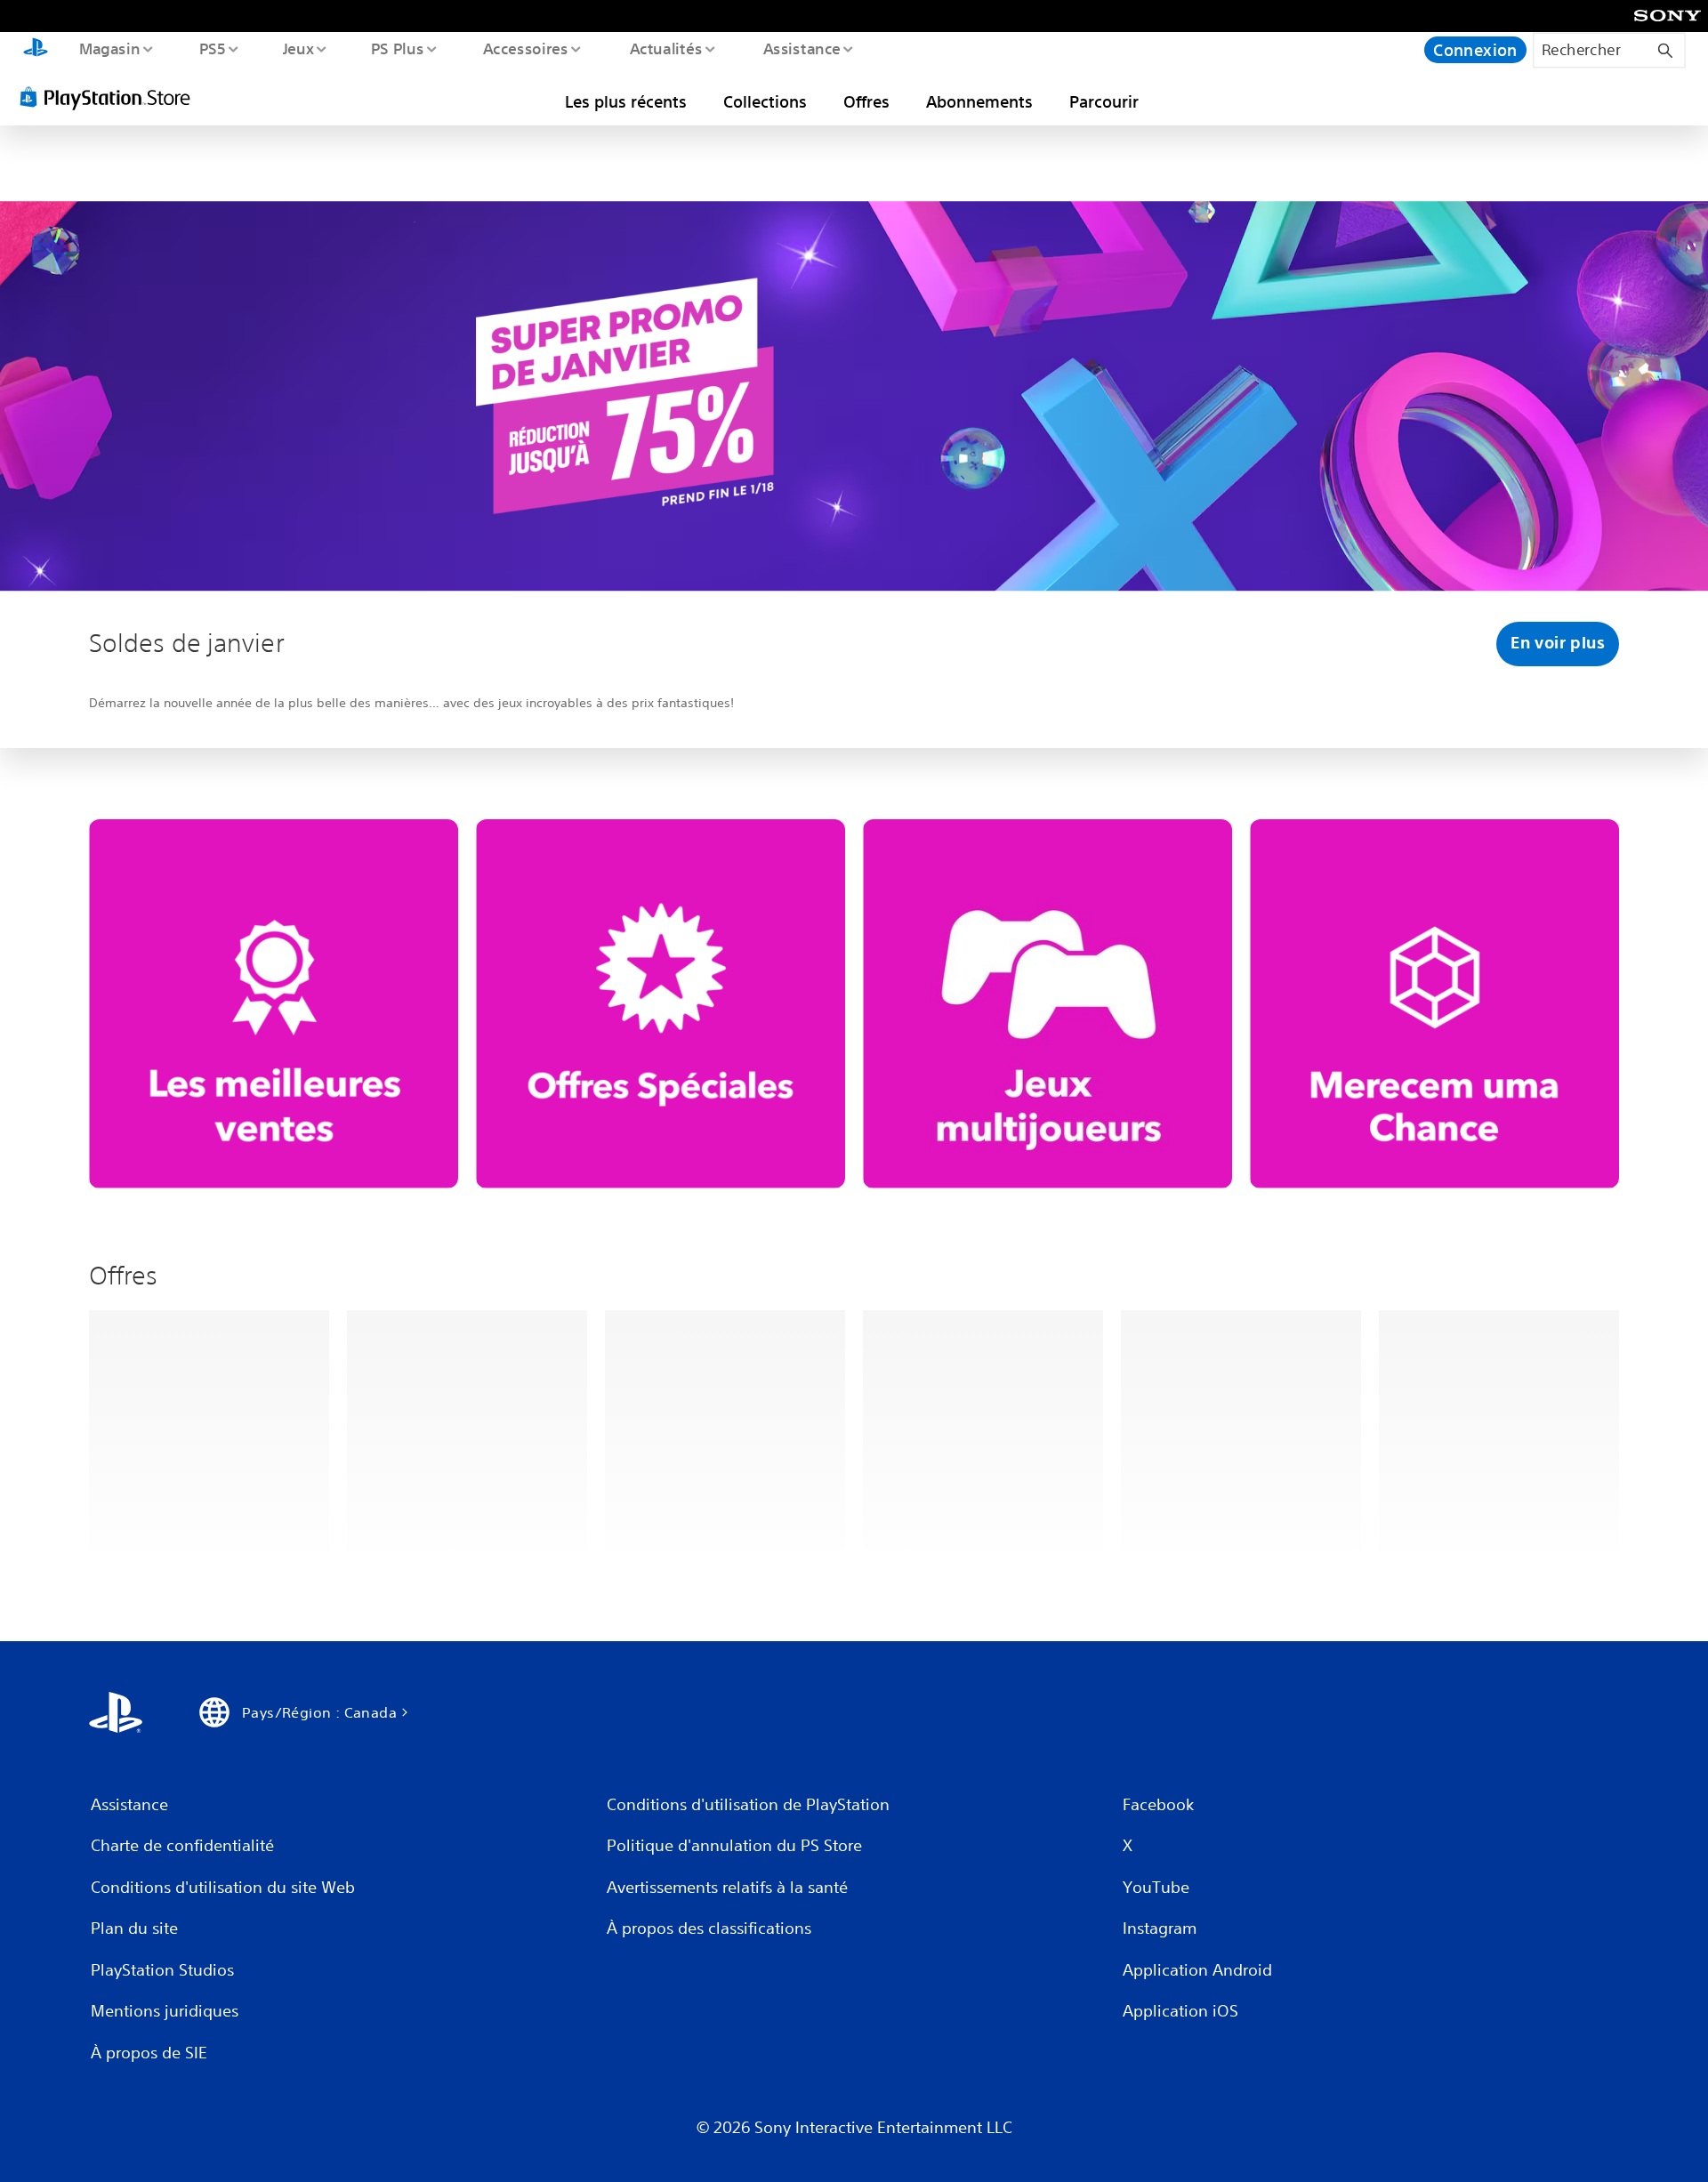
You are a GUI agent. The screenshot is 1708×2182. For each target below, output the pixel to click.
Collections (765, 101)
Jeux (298, 48)
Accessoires (526, 48)
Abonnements (979, 101)
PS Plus (398, 48)
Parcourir (1104, 101)
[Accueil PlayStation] (36, 50)
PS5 (213, 48)
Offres (866, 101)
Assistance (802, 48)
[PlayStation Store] (111, 97)
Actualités (666, 48)
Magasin (109, 48)
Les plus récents (626, 101)
